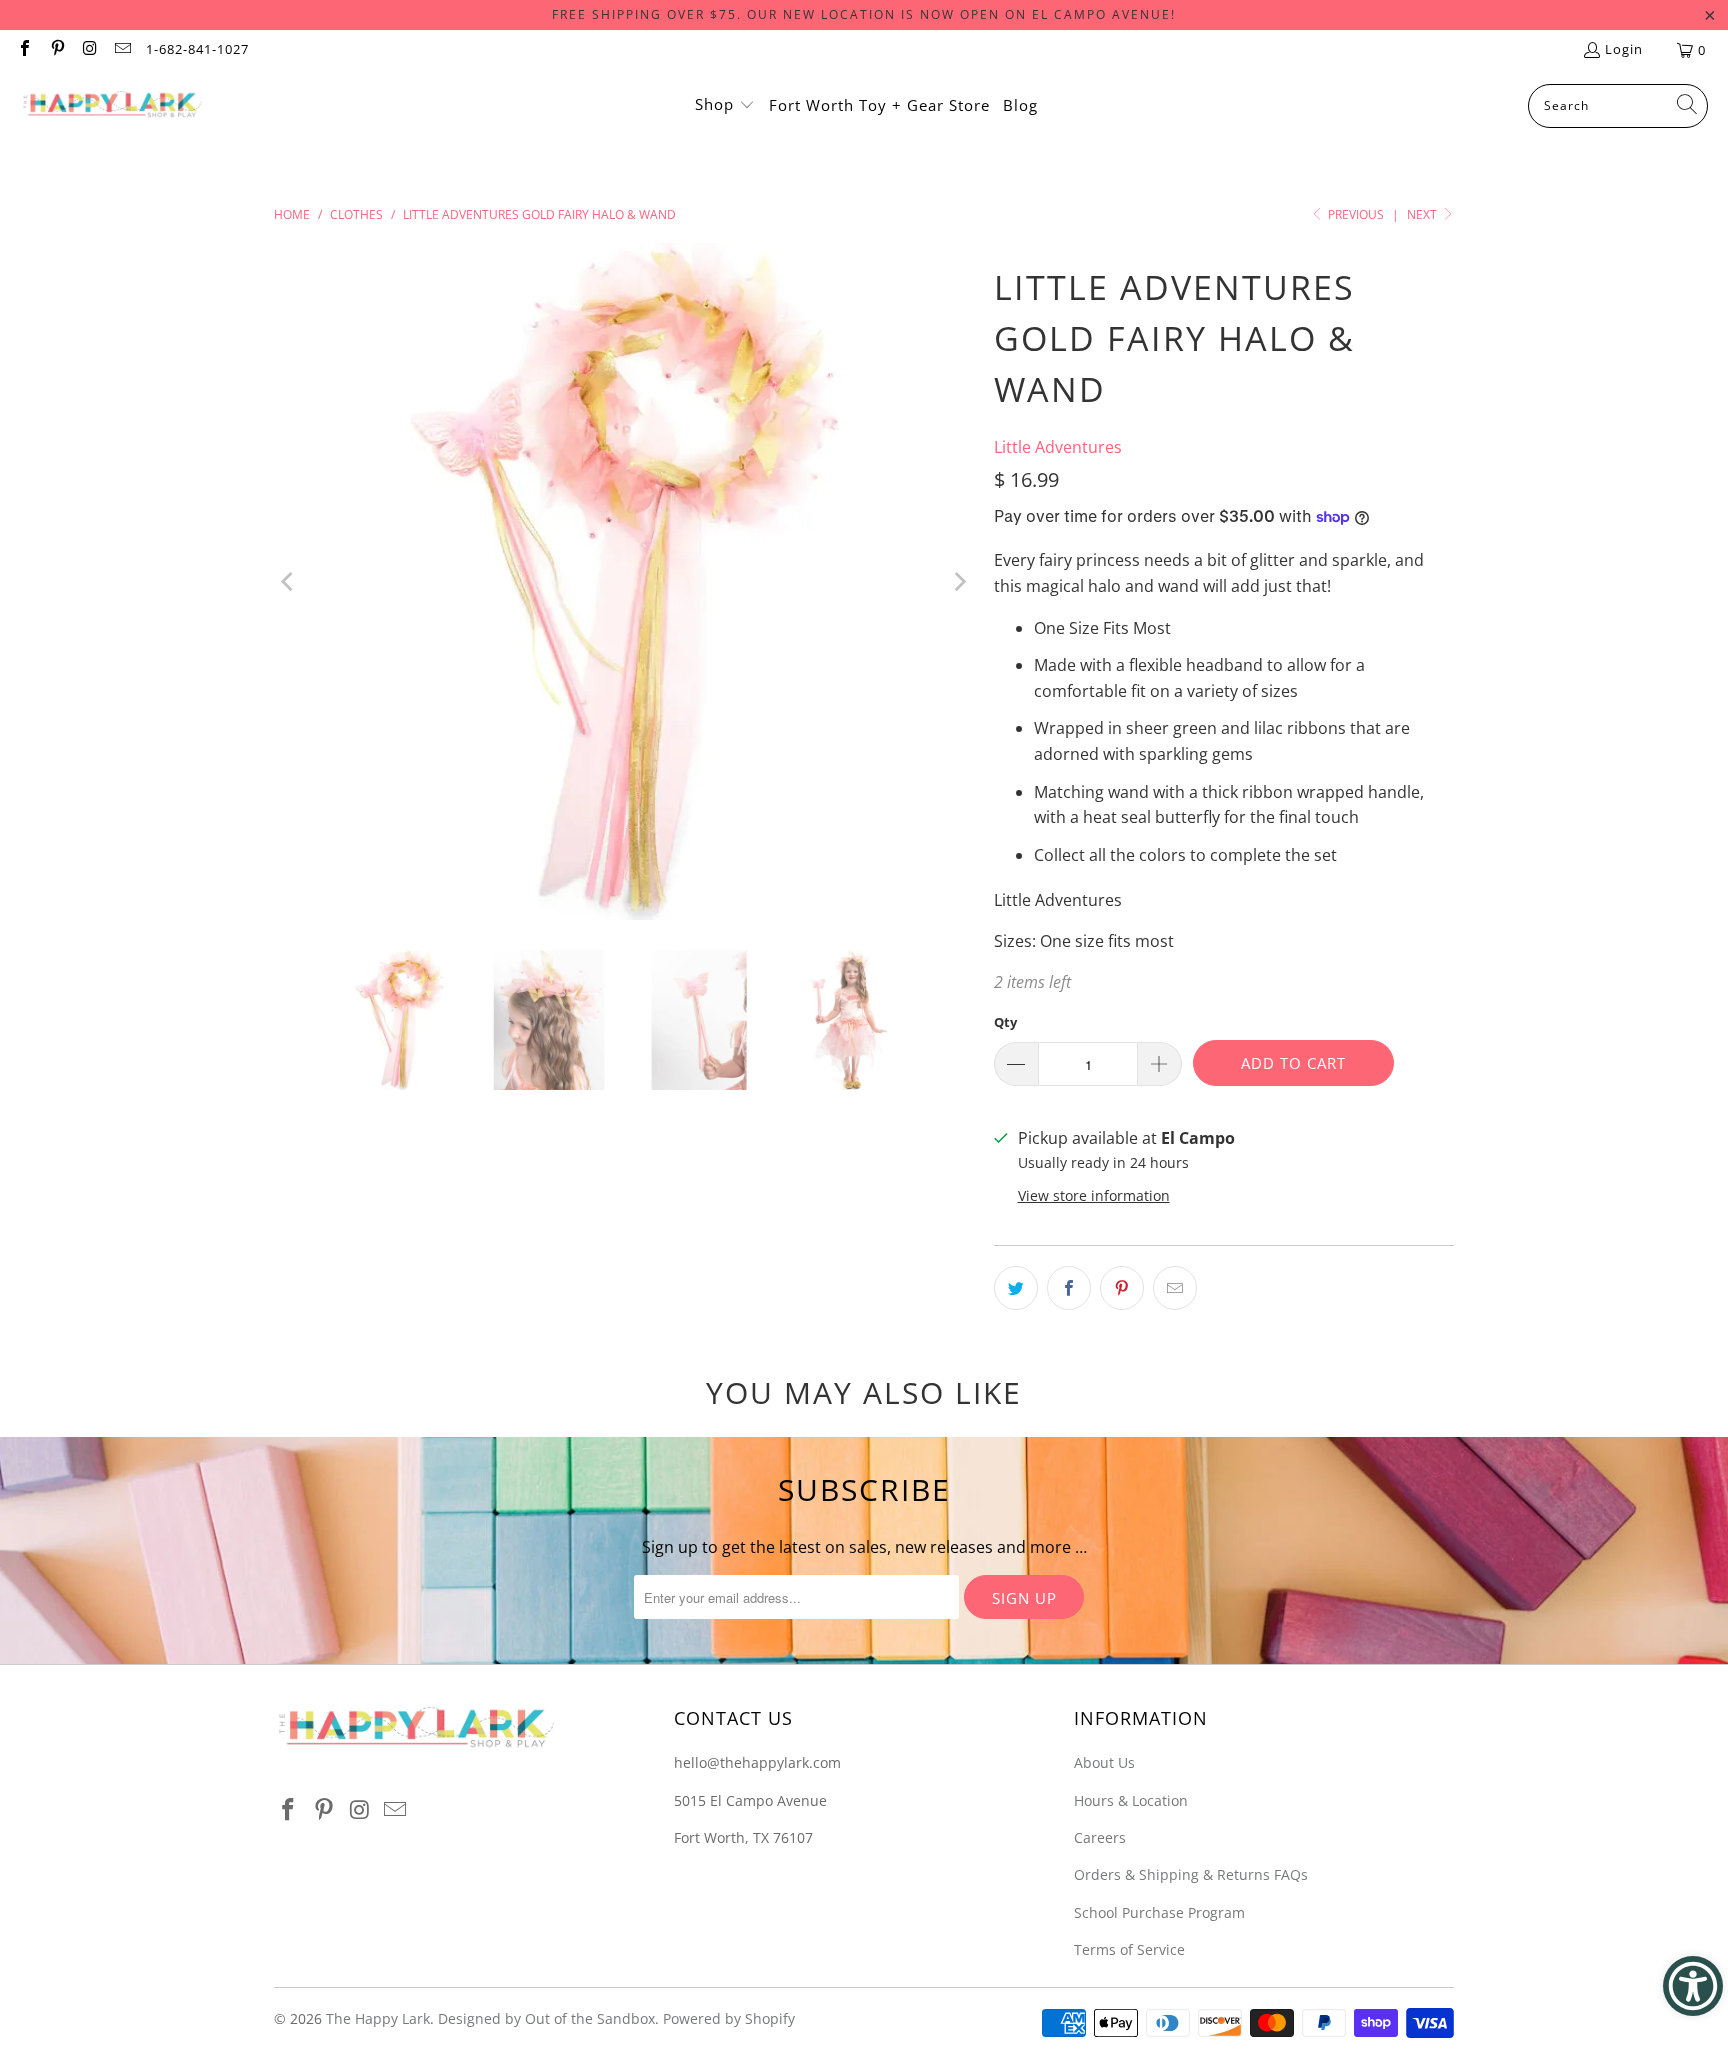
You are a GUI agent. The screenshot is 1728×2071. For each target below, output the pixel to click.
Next (1423, 214)
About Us (1104, 1762)
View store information (1094, 1195)
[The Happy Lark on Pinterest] (56, 50)
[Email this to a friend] (1175, 1288)
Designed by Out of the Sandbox (546, 2018)
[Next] (959, 581)
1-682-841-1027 (197, 49)
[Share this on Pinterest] (1122, 1288)
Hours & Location (1131, 1800)
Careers (1100, 1837)
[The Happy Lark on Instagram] (89, 50)
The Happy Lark (378, 2018)
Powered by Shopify (729, 2018)
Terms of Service (1129, 1949)
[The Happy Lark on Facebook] (24, 50)
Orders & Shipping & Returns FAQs (1191, 1874)
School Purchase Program (1159, 1912)
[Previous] (289, 581)
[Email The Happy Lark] (121, 50)
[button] (725, 106)
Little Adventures (1058, 447)
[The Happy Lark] (112, 106)
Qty (1005, 1022)
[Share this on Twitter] (1016, 1288)
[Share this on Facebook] (1069, 1288)
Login (1624, 49)
